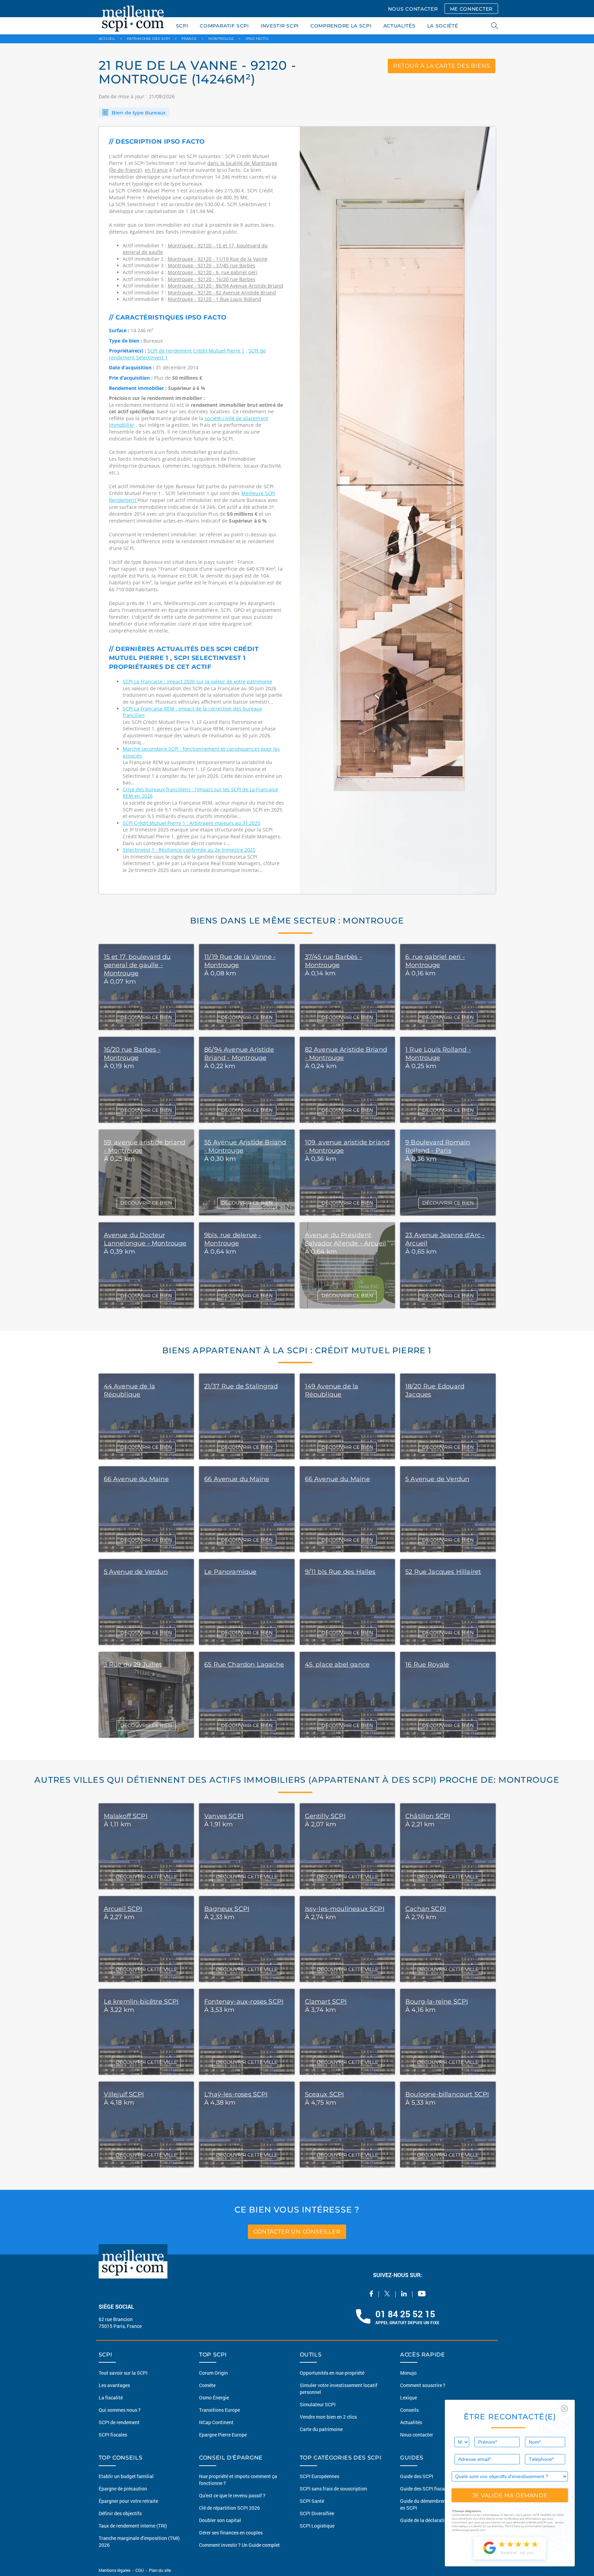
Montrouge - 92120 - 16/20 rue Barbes (212, 279)
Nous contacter (417, 2435)
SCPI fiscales (113, 2435)
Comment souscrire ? (423, 2385)
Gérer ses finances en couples (231, 2533)
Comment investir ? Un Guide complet (239, 2545)
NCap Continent (216, 2422)
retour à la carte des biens (442, 66)
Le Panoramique (230, 1572)
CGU (140, 2570)
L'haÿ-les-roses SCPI (236, 2094)
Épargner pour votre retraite (128, 2501)
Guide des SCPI (417, 2476)
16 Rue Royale (427, 1665)
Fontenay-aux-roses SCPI (244, 2002)
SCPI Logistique (317, 2526)
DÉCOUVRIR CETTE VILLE (146, 1877)
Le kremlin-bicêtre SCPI (141, 2002)
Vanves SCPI (224, 1816)
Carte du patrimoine (321, 2429)
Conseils (409, 2410)
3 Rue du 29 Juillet (133, 1665)
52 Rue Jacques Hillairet (443, 1572)
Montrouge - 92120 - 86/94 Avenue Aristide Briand (225, 286)
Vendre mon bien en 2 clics (328, 2417)
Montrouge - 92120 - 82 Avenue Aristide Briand (222, 293)
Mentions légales (115, 2570)
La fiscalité (111, 2398)
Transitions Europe (219, 2410)
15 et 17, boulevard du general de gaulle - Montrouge (137, 965)
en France (156, 170)
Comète (207, 2385)
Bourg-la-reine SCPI (437, 2002)
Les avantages (114, 2385)
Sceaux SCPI (324, 2094)
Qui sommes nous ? (120, 2410)
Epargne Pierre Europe (223, 2435)
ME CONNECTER (471, 9)
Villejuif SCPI (124, 2094)
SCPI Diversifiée (317, 2513)
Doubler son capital (220, 2520)
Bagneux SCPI (227, 1909)
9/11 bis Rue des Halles (340, 1572)
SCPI (182, 26)
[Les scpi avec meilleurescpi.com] (133, 17)
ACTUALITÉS (399, 26)
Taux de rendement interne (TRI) (133, 2526)
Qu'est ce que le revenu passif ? (232, 2495)
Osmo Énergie (214, 2398)
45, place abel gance (337, 1665)
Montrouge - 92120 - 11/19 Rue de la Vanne (218, 259)
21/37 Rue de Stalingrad (241, 1386)
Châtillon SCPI (428, 1816)
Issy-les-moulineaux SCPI (345, 1909)
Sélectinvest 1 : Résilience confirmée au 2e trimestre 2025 (189, 850)
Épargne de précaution (123, 2489)
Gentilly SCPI (325, 1816)
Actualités (411, 2422)
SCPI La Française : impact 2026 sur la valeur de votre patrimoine (197, 681)
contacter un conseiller (297, 2232)
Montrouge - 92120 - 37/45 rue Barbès (212, 265)
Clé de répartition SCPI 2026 (229, 2508)
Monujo (408, 2373)
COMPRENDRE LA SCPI (341, 26)
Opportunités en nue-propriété (332, 2373)
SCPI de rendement (119, 2422)
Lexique (409, 2398)
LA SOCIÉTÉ (443, 26)
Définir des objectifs (120, 2513)
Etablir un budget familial (126, 2476)
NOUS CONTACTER (413, 9)
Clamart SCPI (326, 2002)
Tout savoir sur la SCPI (123, 2373)
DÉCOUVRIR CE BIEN (146, 1017)
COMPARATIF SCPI (224, 26)
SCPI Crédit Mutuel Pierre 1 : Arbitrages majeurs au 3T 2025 (191, 823)
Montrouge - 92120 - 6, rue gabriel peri (213, 272)
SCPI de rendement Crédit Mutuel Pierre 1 (196, 351)
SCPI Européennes (320, 2476)
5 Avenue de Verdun (437, 1479)
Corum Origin (213, 2373)
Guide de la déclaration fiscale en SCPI (442, 2520)
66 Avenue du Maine (136, 1479)
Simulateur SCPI (318, 2404)
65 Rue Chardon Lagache (244, 1665)
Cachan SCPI (426, 1909)
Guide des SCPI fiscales (426, 2489)
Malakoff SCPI (126, 1816)
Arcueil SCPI (123, 1909)
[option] (398, 511)
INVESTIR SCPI (280, 26)
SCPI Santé (312, 2501)
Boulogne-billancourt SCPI (447, 2094)
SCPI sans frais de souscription (333, 2489)
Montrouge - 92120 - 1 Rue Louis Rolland (214, 299)
